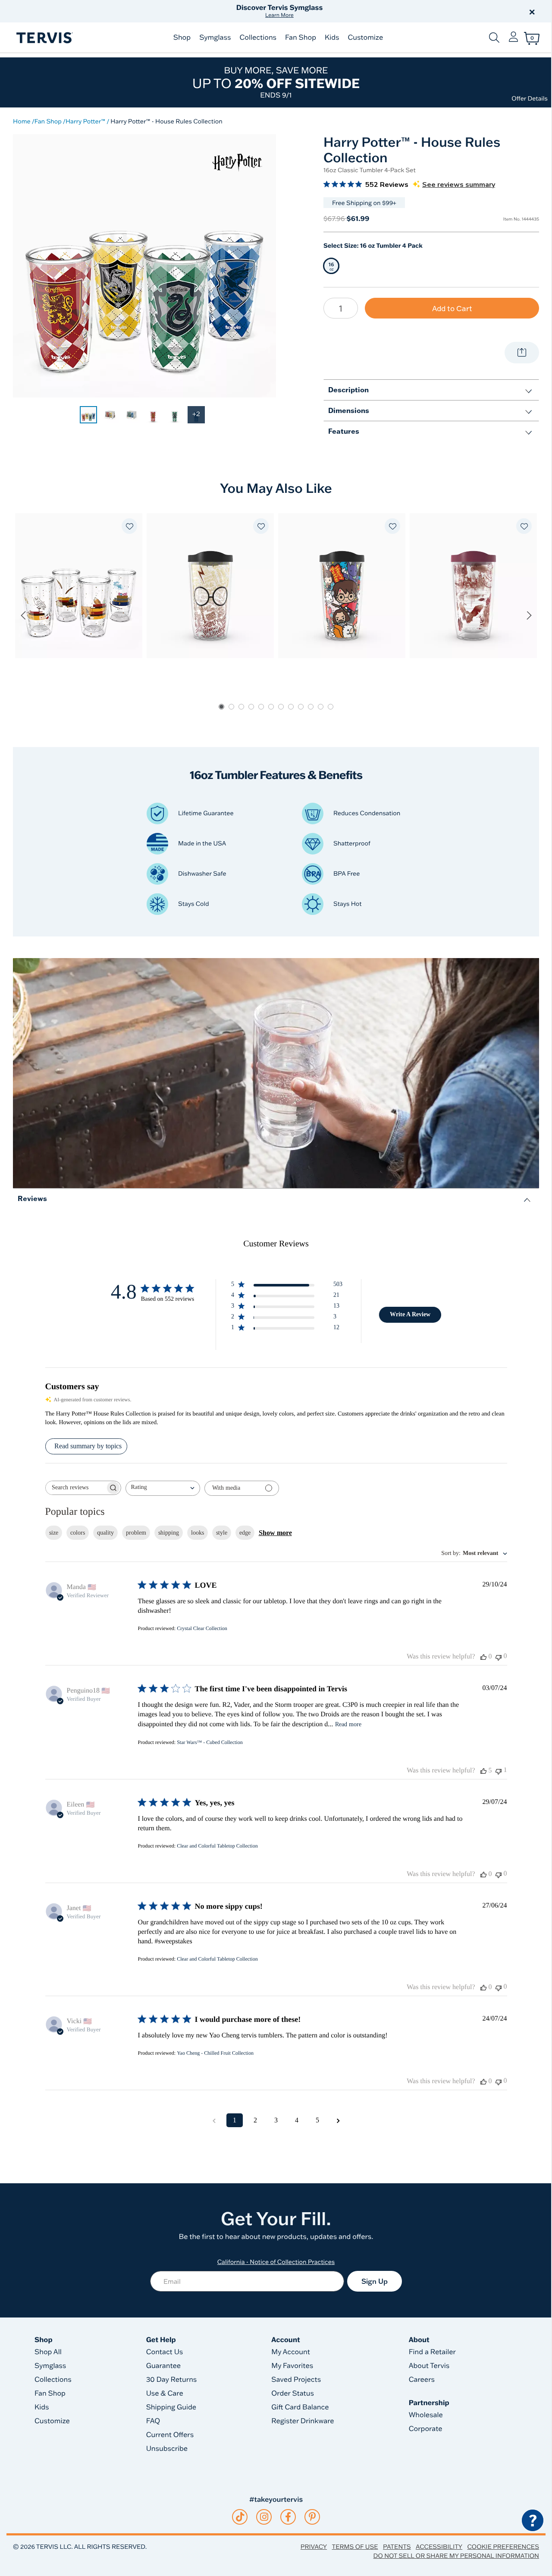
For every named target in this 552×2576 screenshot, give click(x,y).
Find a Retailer (432, 2352)
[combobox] (163, 1488)
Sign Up (375, 2281)
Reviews (32, 1198)
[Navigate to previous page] (214, 2120)
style (222, 1533)
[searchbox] (75, 1488)
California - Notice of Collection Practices (276, 2262)
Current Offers (170, 2435)
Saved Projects (296, 2380)
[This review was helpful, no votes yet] (483, 1657)
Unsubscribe (167, 2449)
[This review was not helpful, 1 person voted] (499, 1770)
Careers (422, 2380)
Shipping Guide (171, 2407)
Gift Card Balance (300, 2407)
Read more (348, 1724)
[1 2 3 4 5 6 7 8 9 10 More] (341, 308)
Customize (365, 38)
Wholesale (426, 2415)
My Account (291, 2352)
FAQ (153, 2421)
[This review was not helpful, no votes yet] (499, 1657)
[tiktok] (240, 2517)
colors (78, 1533)
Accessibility (439, 2547)
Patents (397, 2547)
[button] (374, 11)
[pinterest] (312, 2517)
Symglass (215, 38)
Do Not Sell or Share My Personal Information (456, 2556)
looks (198, 1533)
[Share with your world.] (522, 353)
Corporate (426, 2429)
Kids (332, 38)
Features (344, 431)
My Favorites (292, 2366)
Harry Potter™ (85, 121)
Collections (258, 38)
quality (105, 1533)
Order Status (293, 2393)
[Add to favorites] (129, 526)
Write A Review (410, 1314)
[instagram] (264, 2517)
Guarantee (164, 2366)
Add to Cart (452, 308)
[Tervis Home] (44, 38)
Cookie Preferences (503, 2547)
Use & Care (165, 2393)
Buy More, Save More (276, 82)
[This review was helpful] (483, 1771)
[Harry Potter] (237, 162)
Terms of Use (355, 2547)
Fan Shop (301, 38)
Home (22, 121)
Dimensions (349, 410)
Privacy (314, 2547)
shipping (169, 1533)
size (54, 1533)
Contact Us (165, 2352)
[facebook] (288, 2517)
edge (245, 1533)
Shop (182, 38)
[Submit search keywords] (494, 38)
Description (348, 389)
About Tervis (429, 2366)
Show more (275, 1533)
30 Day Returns (172, 2380)
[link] (88, 415)
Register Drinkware (303, 2421)
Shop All (48, 2352)
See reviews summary (459, 185)
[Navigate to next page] (338, 2120)
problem (136, 1533)
